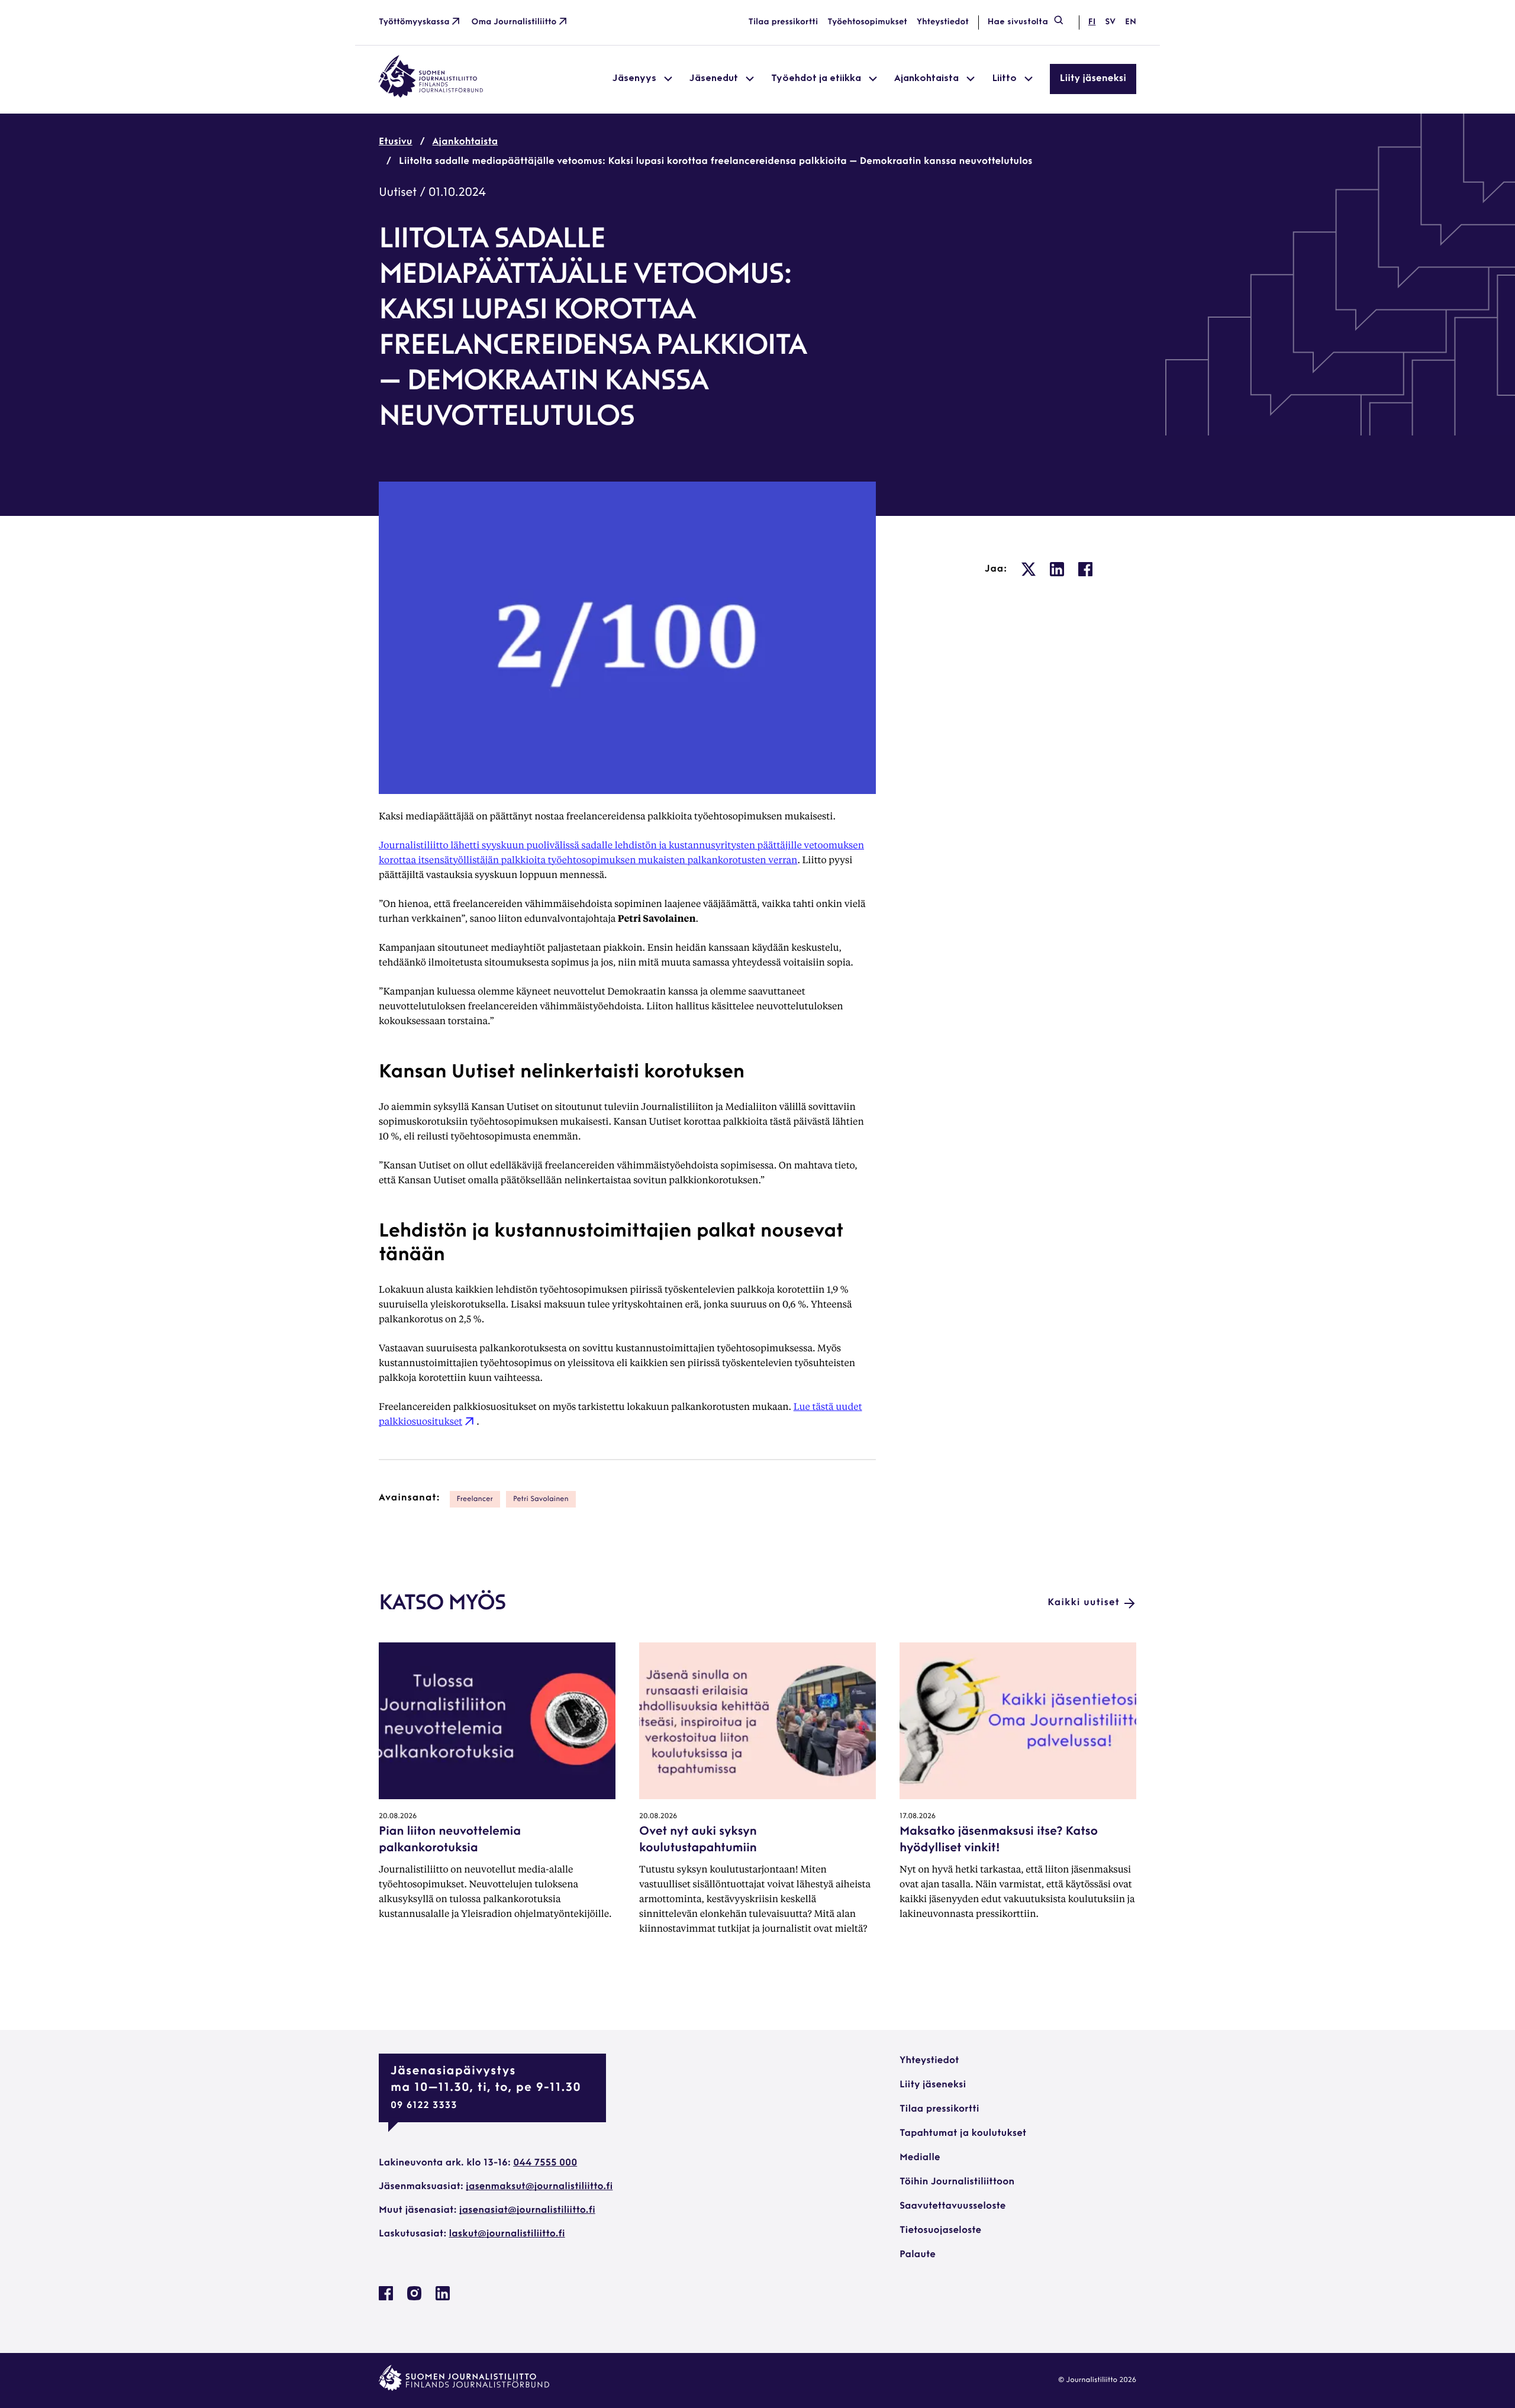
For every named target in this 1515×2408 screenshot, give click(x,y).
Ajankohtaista (465, 142)
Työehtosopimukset (867, 22)
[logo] (431, 95)
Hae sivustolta (1018, 22)
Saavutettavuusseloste (952, 2206)
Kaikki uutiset (1084, 1603)
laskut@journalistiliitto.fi (507, 2234)
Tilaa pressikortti (784, 22)
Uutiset (398, 193)
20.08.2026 (398, 1816)
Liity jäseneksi (1093, 79)
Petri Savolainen (541, 1499)
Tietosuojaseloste (940, 2231)
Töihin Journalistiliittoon (957, 2182)
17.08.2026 (918, 1816)
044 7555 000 (545, 2163)
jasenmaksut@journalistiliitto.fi (539, 2187)
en (1131, 22)
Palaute (918, 2255)
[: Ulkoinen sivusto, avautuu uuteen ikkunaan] (1029, 569)
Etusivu (396, 142)
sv (1110, 22)
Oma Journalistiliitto (514, 22)
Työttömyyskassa (414, 22)
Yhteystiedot (943, 22)
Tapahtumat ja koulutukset (963, 2133)
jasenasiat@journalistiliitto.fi (527, 2210)
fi (1092, 22)
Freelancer (475, 1499)
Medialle (920, 2158)
